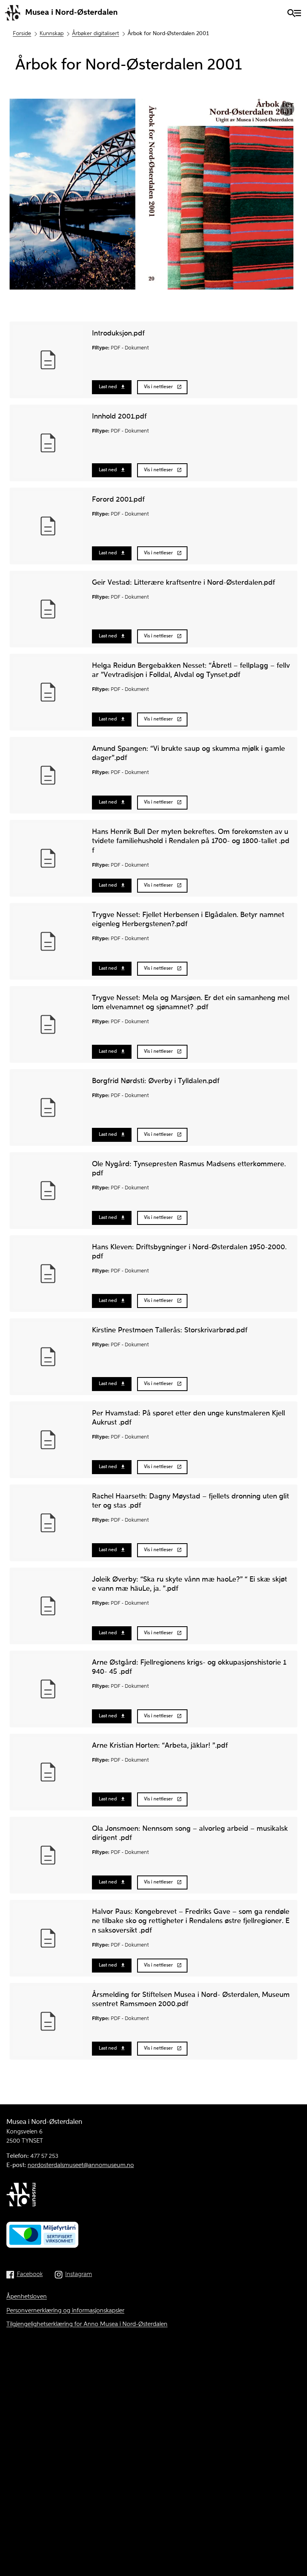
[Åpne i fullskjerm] (287, 109)
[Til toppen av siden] (293, 2556)
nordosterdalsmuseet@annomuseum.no (81, 2165)
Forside (22, 34)
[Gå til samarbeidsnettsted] (153, 2196)
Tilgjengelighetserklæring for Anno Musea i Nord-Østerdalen (87, 2324)
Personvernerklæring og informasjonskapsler (65, 2311)
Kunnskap (52, 34)
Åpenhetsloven (27, 2297)
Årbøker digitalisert (96, 34)
